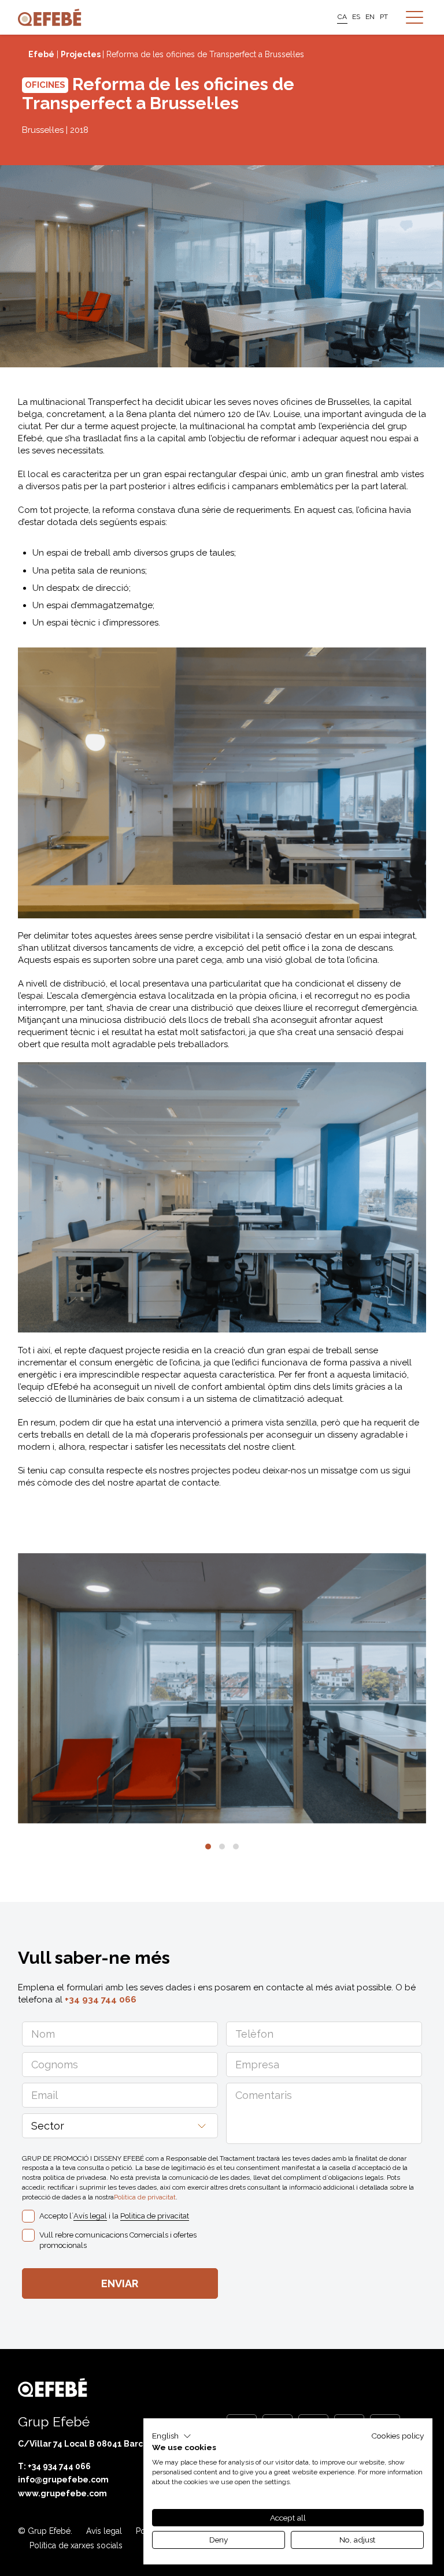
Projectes (82, 54)
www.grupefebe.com (62, 2493)
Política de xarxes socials (76, 2545)
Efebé (41, 54)
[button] (208, 1847)
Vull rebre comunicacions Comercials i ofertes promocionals (118, 2240)
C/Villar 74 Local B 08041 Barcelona (92, 2444)
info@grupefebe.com (63, 2480)
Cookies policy (397, 2436)
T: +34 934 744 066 (54, 2466)
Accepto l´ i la (114, 2216)
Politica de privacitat (145, 2197)
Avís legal (90, 2216)
